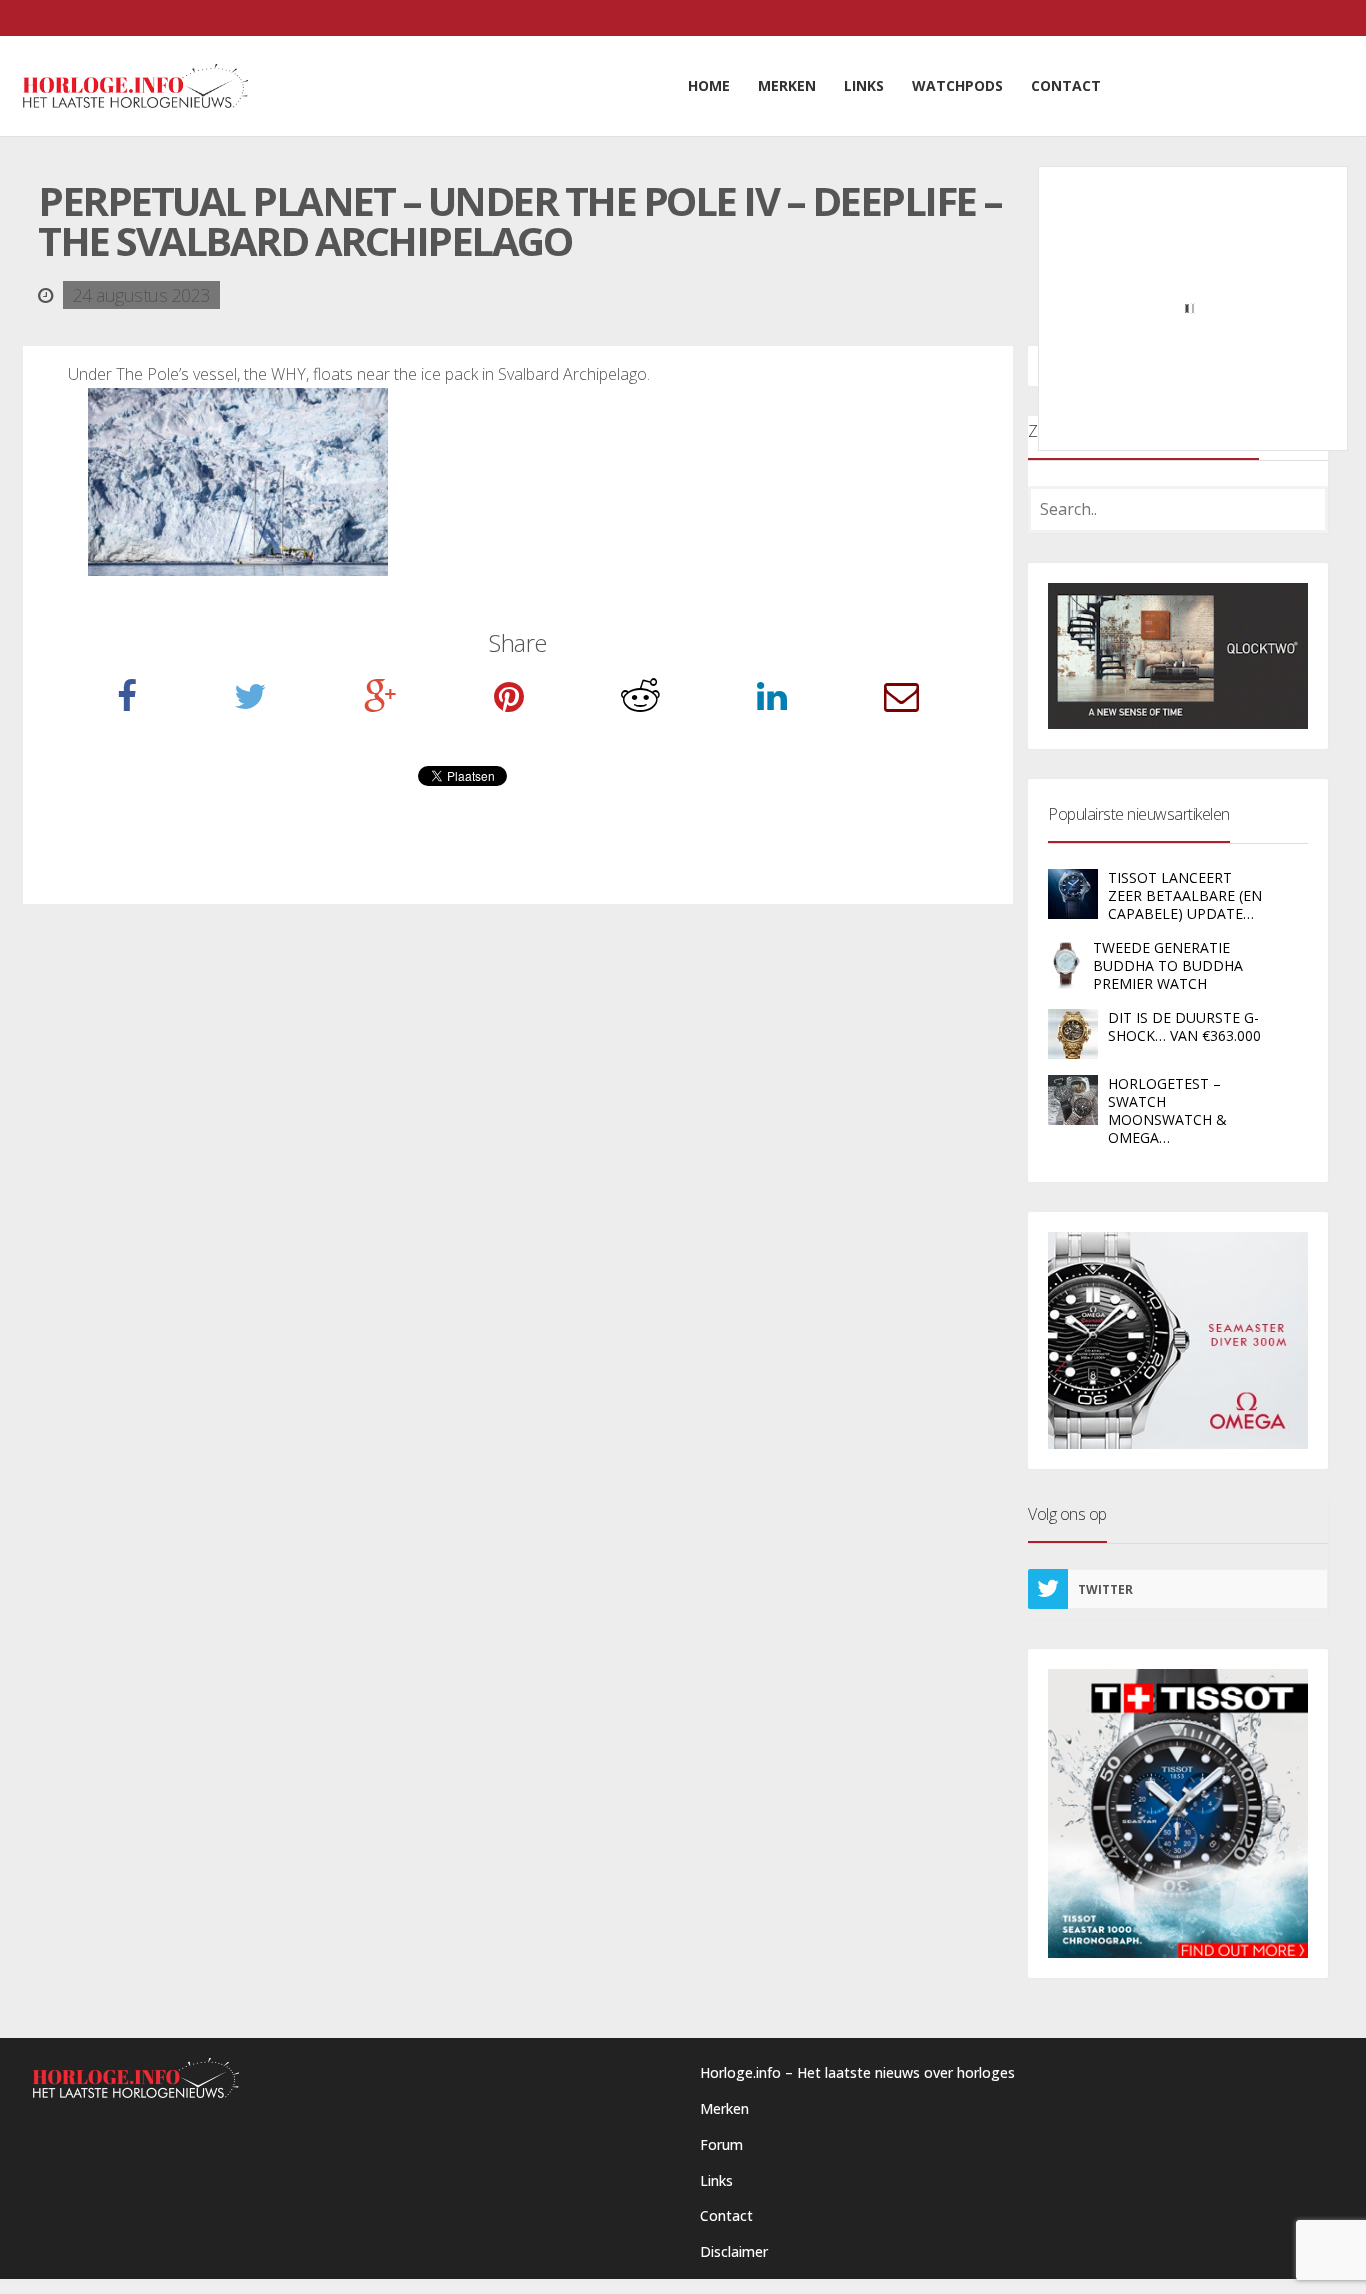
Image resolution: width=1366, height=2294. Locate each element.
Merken (724, 2108)
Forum (721, 2144)
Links (716, 2180)
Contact (726, 2215)
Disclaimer (734, 2251)
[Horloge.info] (135, 86)
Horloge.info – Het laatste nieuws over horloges (857, 2072)
